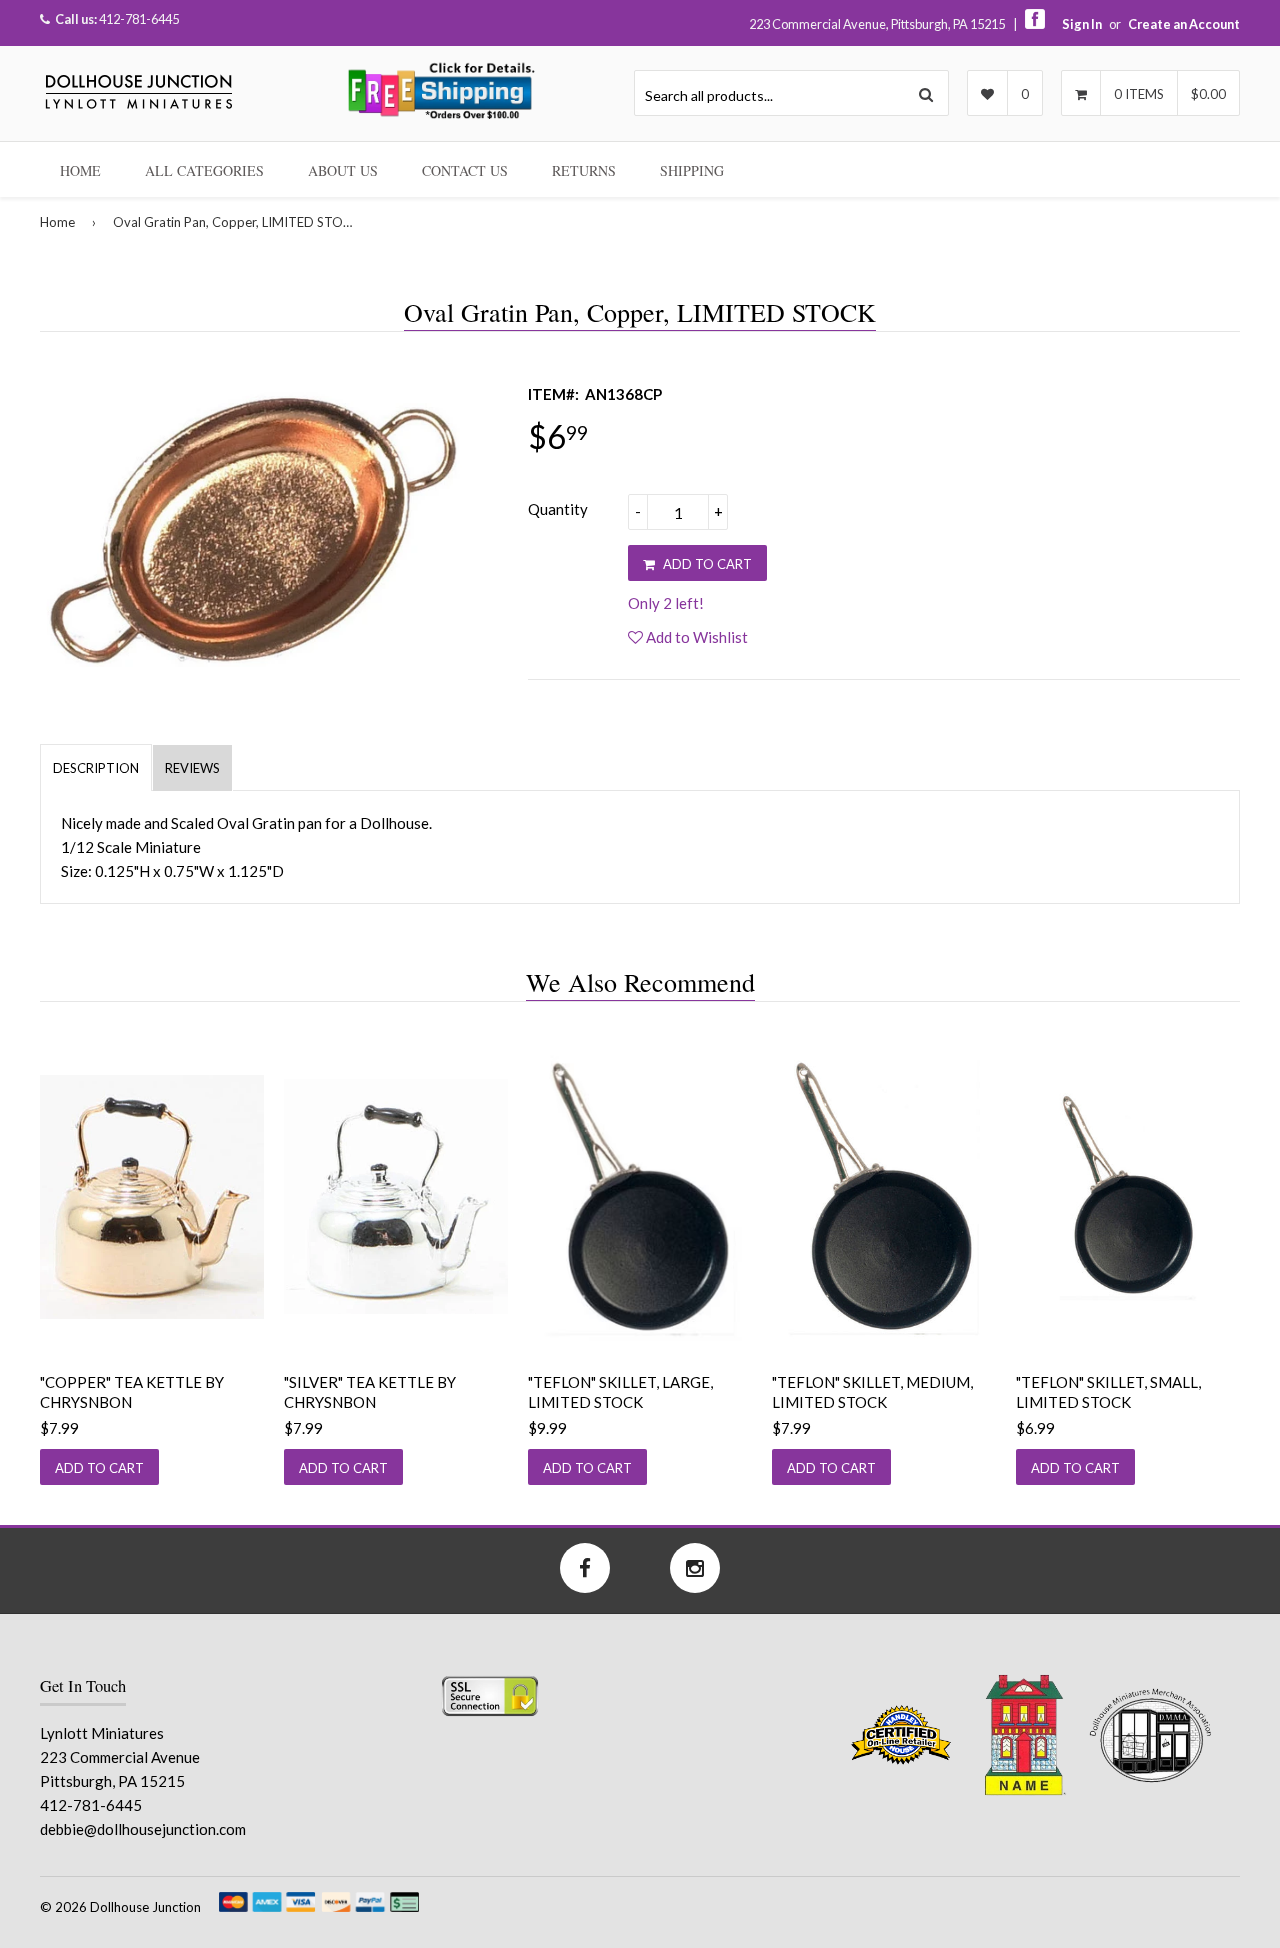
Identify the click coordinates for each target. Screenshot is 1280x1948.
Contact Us (465, 170)
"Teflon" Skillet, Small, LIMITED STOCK (1108, 1392)
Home (80, 170)
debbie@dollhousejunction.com (143, 1829)
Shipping (692, 170)
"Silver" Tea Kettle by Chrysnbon (370, 1392)
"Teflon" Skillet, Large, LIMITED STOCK (620, 1392)
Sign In (1082, 24)
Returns (584, 170)
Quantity (558, 509)
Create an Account (1184, 24)
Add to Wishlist (695, 637)
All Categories (204, 170)
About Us (343, 170)
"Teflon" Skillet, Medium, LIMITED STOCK (872, 1392)
